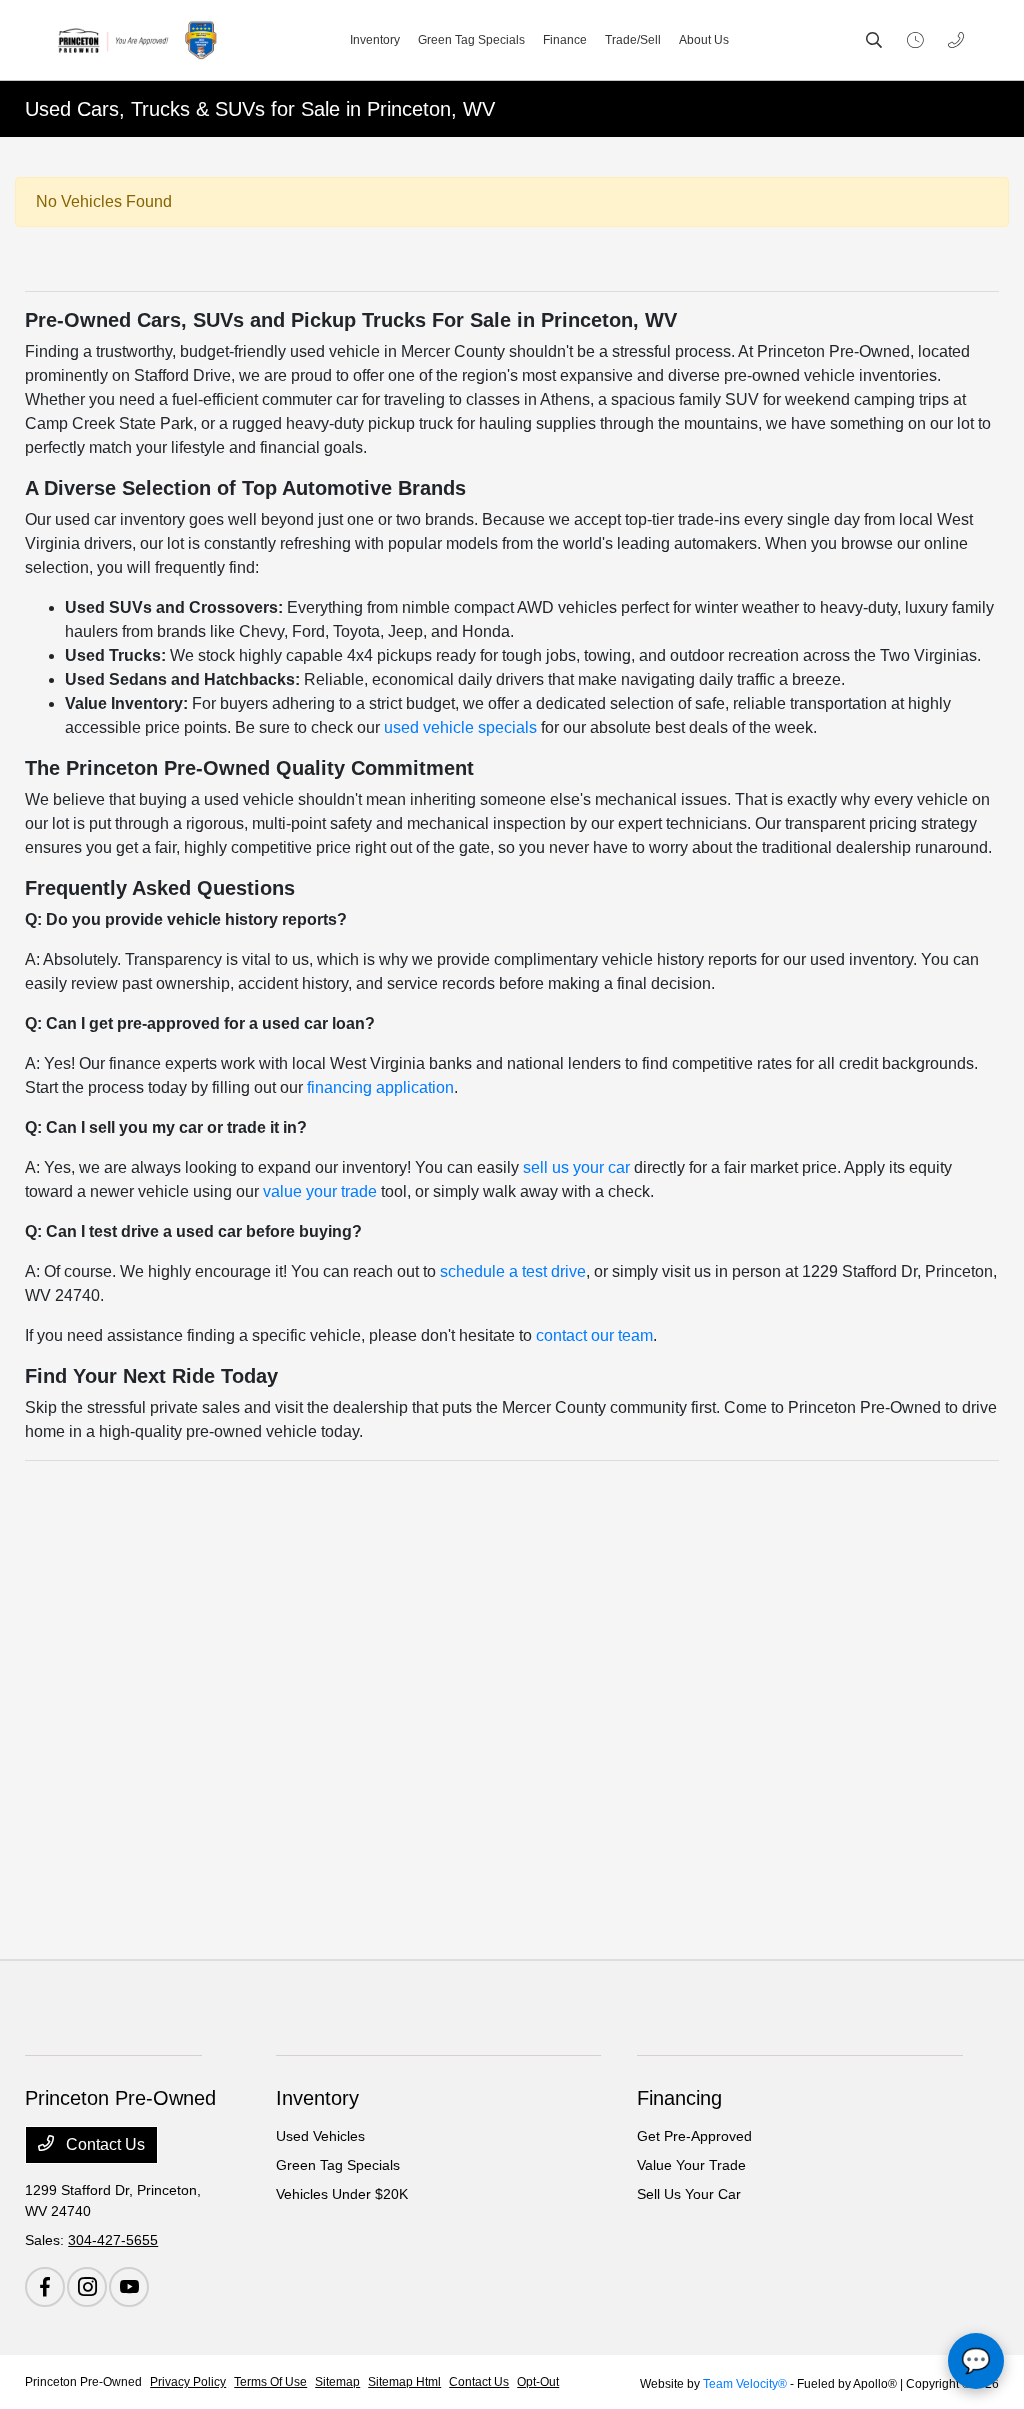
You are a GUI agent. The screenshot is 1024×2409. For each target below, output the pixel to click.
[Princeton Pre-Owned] (136, 40)
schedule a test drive (513, 1271)
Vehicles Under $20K (342, 2194)
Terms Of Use (270, 2382)
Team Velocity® (745, 2384)
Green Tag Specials (338, 2165)
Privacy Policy (188, 2382)
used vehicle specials (460, 727)
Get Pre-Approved (694, 2136)
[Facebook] (45, 2287)
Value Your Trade (691, 2165)
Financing (679, 2098)
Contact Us (103, 2144)
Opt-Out (538, 2382)
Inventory (317, 2098)
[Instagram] (87, 2287)
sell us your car (576, 1167)
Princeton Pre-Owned (83, 2382)
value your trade (320, 1191)
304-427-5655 (113, 2240)
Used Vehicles (320, 2136)
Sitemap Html (404, 2382)
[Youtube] (129, 2287)
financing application (380, 1087)
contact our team (594, 1335)
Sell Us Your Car (689, 2194)
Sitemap (337, 2382)
